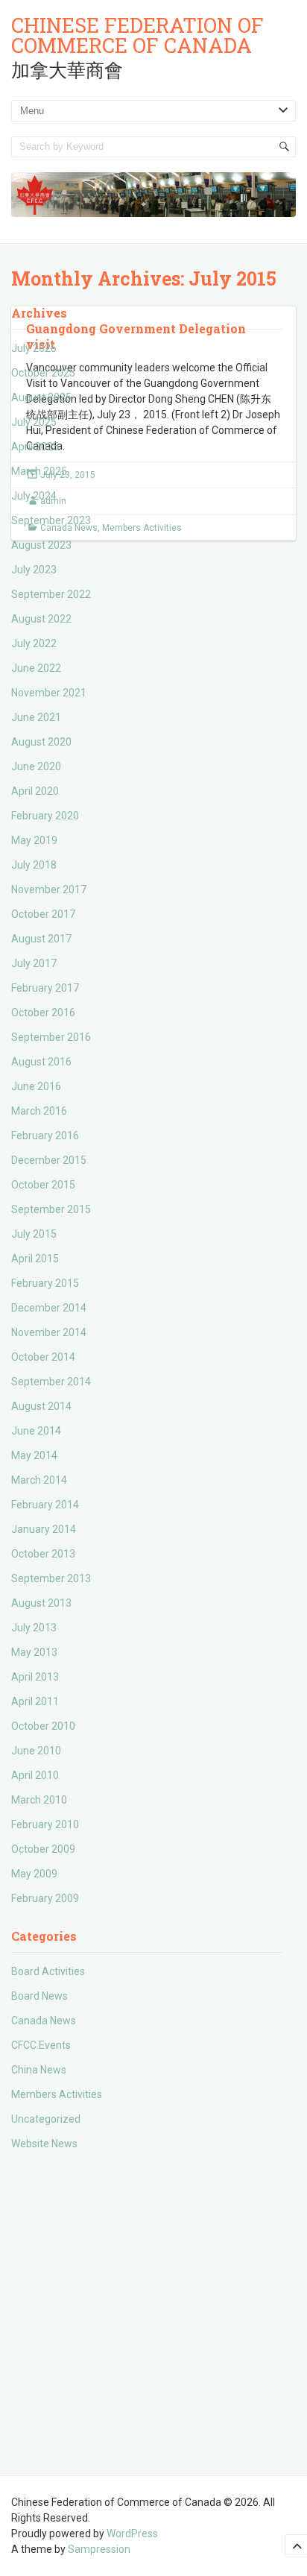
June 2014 (36, 1431)
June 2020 (36, 766)
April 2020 (35, 791)
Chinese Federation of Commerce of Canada (137, 35)
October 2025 (43, 373)
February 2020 (45, 816)
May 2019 (34, 840)
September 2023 (51, 520)
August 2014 (41, 1406)
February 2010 (45, 1824)
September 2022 (51, 594)
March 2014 (39, 1480)
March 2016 (39, 1111)
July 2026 (34, 348)
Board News (39, 1996)
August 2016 (41, 1062)
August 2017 (41, 939)
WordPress (132, 2534)
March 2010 (39, 1800)
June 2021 (36, 717)
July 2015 (34, 1234)
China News (39, 2070)
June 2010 (36, 1751)
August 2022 (41, 619)
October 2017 (43, 914)
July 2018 (34, 865)
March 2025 (39, 471)
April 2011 (35, 1701)
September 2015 (51, 1209)
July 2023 (34, 570)
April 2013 (35, 1677)
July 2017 (34, 963)
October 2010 (43, 1726)
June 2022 (36, 668)
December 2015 (49, 1160)
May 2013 (34, 1652)
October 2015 (43, 1185)
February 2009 (45, 1898)
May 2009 (34, 1874)
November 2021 (49, 693)
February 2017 (45, 988)
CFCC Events (41, 2045)
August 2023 (41, 545)
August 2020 (41, 742)
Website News (44, 2144)
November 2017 (49, 889)
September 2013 (51, 1578)
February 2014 (45, 1505)
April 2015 (35, 1259)
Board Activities (48, 1971)
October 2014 (43, 1357)
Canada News (44, 2021)
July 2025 (34, 422)
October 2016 (43, 1013)
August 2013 (41, 1603)
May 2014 (34, 1455)
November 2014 (49, 1332)
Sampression (99, 2549)
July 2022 (34, 643)
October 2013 (43, 1554)
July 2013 (34, 1628)
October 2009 (43, 1849)
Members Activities (57, 2094)
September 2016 (51, 1037)
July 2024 (34, 496)
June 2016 (36, 1086)
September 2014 (51, 1382)
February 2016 (45, 1136)
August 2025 (41, 397)
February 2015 (45, 1283)
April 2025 (35, 447)
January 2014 (44, 1529)
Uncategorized (46, 2119)
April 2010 (35, 1775)
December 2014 (49, 1308)
